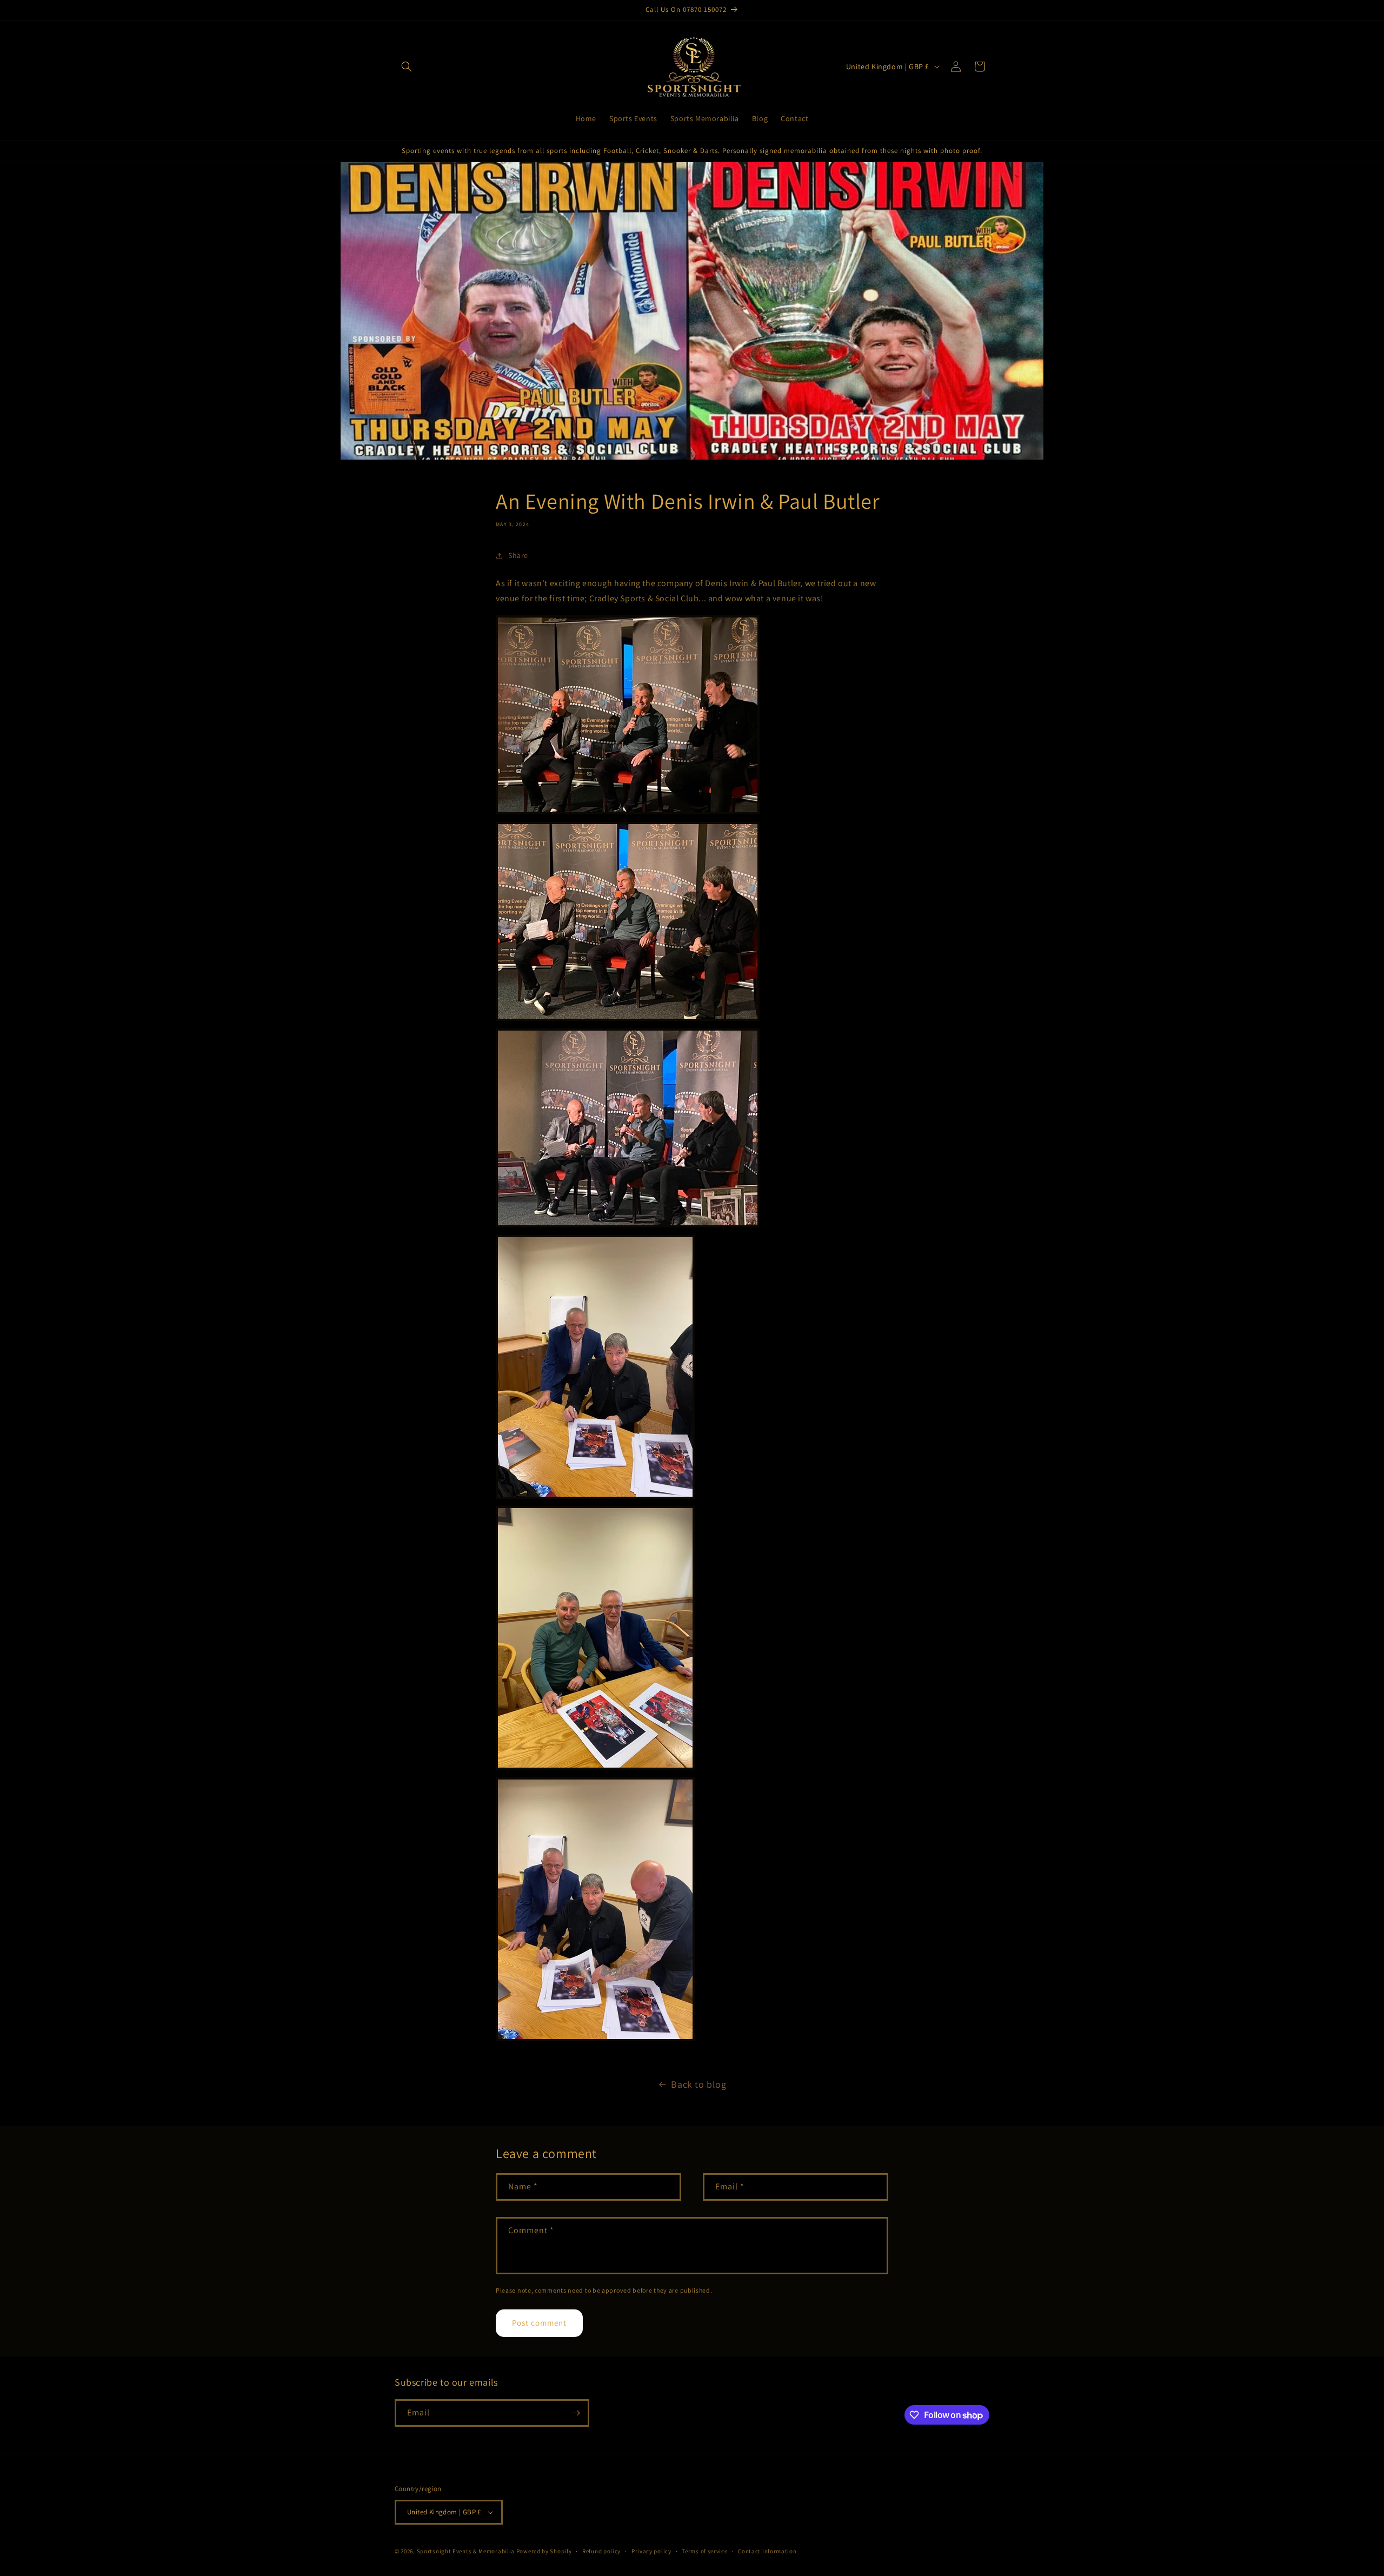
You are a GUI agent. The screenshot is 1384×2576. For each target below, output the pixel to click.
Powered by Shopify (544, 2551)
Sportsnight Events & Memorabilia (466, 2551)
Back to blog (698, 2084)
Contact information (767, 2551)
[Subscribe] (576, 2413)
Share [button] (518, 555)
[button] (407, 67)
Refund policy (601, 2551)
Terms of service (704, 2551)
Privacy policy (651, 2551)
